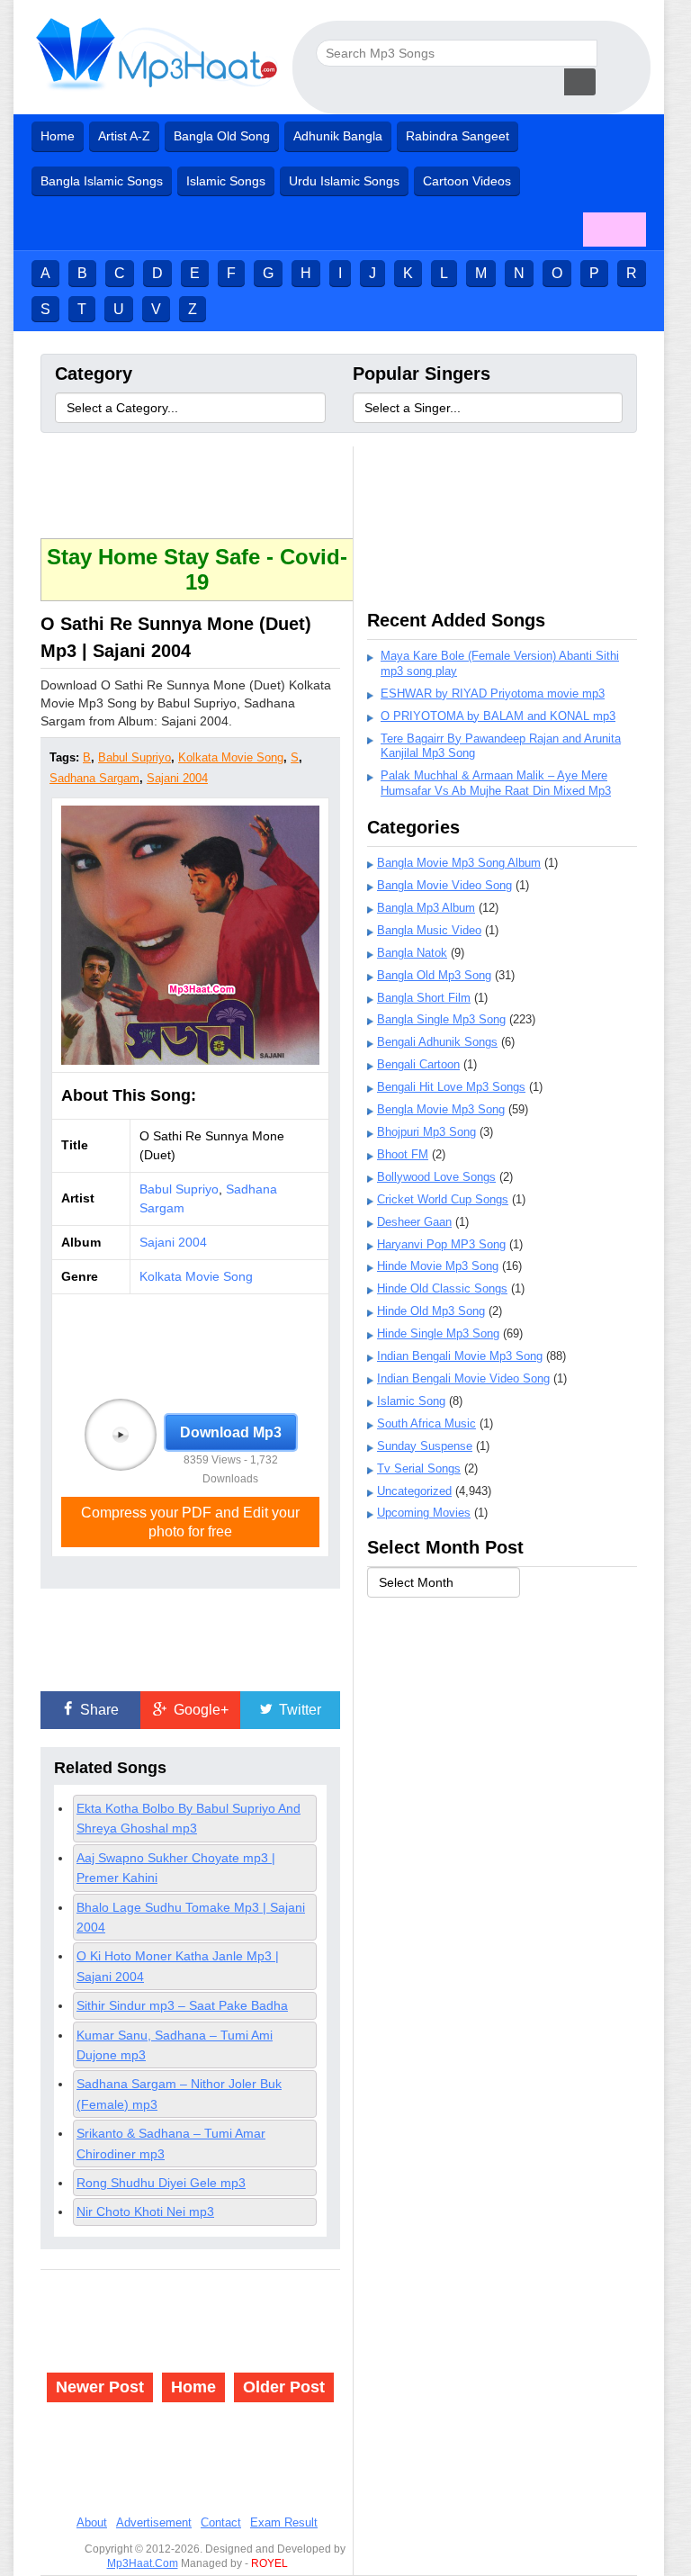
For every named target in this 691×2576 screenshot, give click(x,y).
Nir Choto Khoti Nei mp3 (145, 2211)
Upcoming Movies (424, 1513)
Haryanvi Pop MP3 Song (441, 1244)
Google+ (199, 1710)
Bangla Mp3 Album (426, 908)
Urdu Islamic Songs (344, 181)
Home (58, 136)
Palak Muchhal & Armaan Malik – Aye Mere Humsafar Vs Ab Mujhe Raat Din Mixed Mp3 (496, 783)
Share (98, 1710)
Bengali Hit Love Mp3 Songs (451, 1087)
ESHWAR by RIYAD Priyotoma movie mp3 (493, 694)
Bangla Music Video (429, 930)
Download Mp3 (231, 1432)
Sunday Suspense (425, 1446)
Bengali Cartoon (418, 1064)
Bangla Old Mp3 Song (434, 975)
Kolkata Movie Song (231, 757)
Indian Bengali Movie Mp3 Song (460, 1356)
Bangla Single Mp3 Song (441, 1019)
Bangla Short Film (424, 998)
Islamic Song (411, 1401)
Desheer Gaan (414, 1222)
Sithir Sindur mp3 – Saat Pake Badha (182, 2005)
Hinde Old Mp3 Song (431, 1311)
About (92, 2522)
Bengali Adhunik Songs (437, 1042)
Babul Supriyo (135, 757)
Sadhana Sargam (94, 778)
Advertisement (154, 2522)
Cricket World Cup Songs (443, 1199)
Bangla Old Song (222, 136)
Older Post (284, 2387)
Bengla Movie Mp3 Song (441, 1109)
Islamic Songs (226, 181)
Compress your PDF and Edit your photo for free (190, 1522)
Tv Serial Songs (419, 1468)
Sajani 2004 (177, 778)
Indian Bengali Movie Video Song (463, 1378)
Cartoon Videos (467, 181)
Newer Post (100, 2387)
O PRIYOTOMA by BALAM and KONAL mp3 (498, 716)
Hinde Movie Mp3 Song (438, 1266)
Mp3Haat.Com (143, 2563)
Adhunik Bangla (338, 136)
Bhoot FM (403, 1154)
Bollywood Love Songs (436, 1177)
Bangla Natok (412, 953)
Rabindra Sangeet (458, 136)
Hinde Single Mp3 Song (438, 1333)
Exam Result (284, 2522)
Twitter (298, 1710)
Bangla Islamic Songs (102, 181)
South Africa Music (426, 1423)
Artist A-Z (124, 136)
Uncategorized (414, 1491)
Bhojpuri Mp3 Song (426, 1132)
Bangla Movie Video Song (444, 885)
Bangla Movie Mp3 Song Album (459, 863)
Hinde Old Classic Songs (442, 1288)
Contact (221, 2522)
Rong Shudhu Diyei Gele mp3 (161, 2183)
